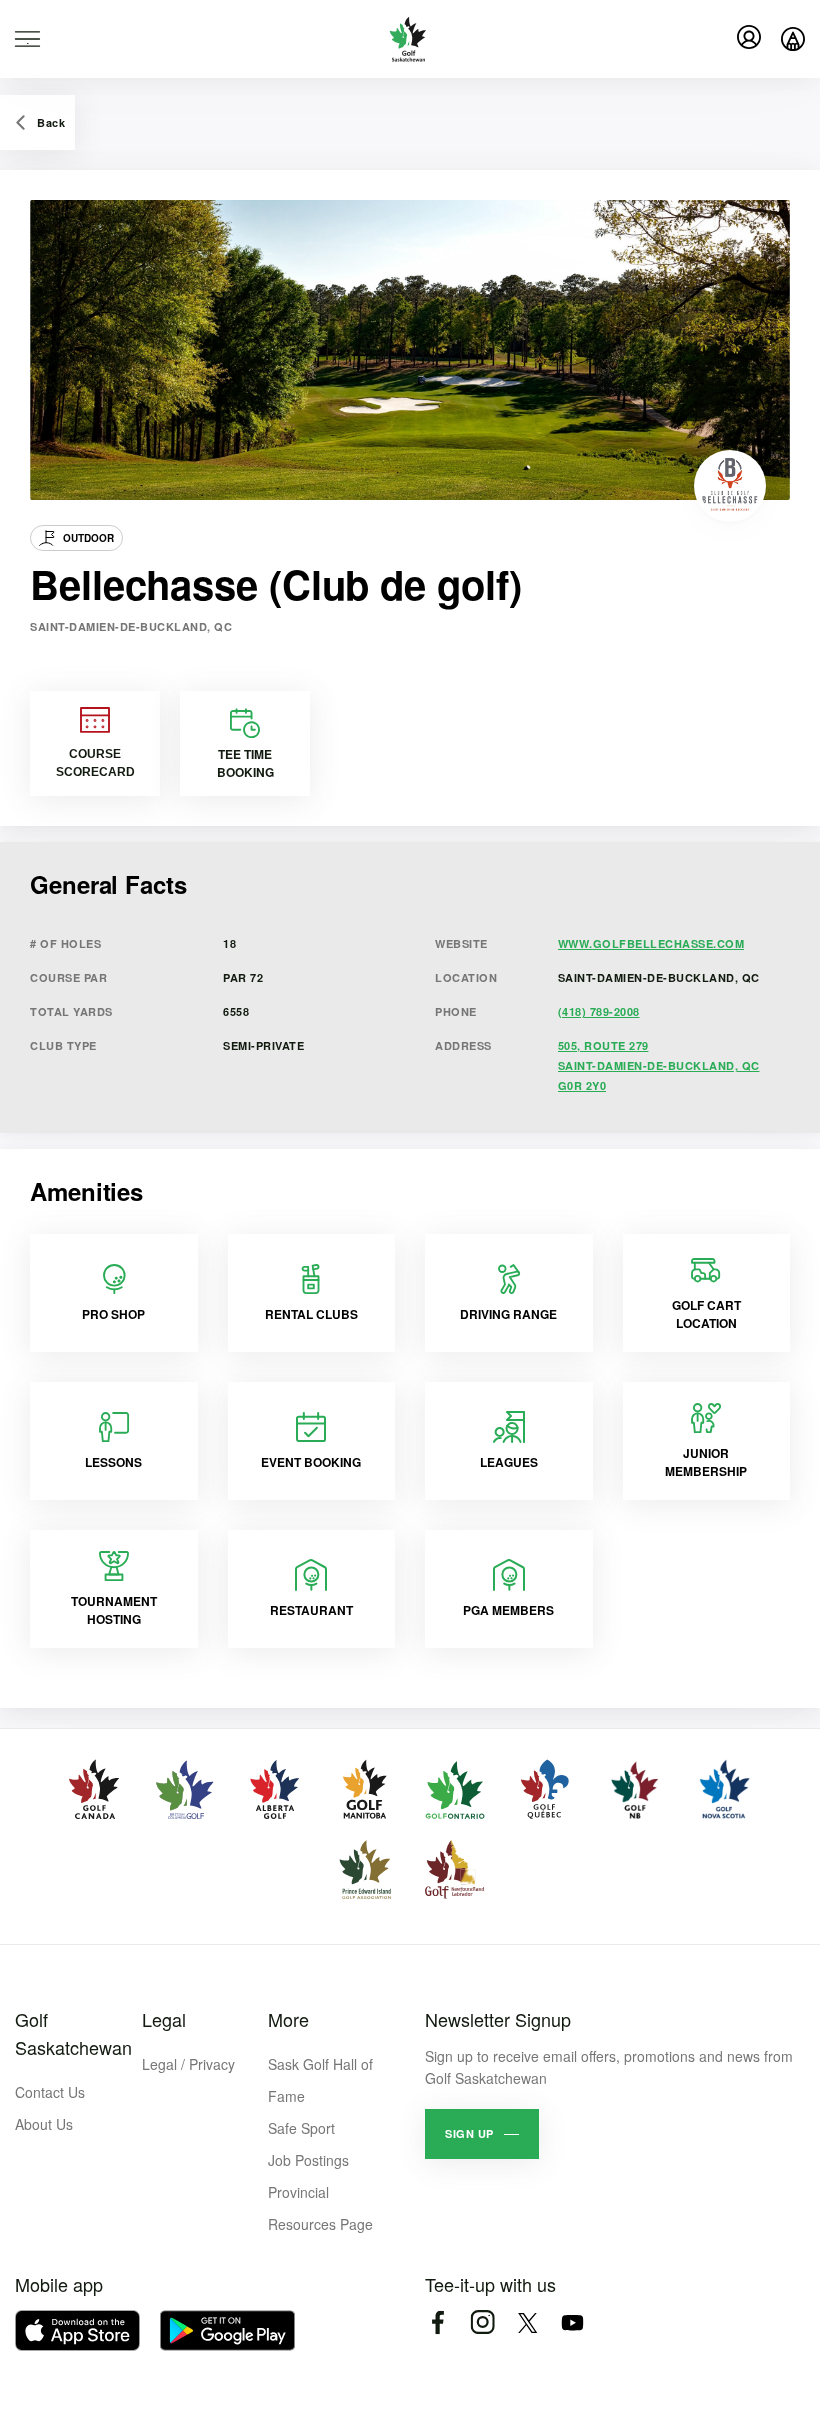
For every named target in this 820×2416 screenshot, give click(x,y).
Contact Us (50, 2092)
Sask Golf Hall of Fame (320, 2080)
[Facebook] (437, 2322)
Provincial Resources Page (320, 2208)
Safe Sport (301, 2128)
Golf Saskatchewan (73, 2033)
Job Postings (308, 2160)
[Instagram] (482, 2322)
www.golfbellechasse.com (651, 943)
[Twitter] (527, 2322)
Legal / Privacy (188, 2064)
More (288, 2019)
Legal (164, 2019)
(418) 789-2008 (599, 1011)
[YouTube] (572, 2322)
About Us (44, 2124)
